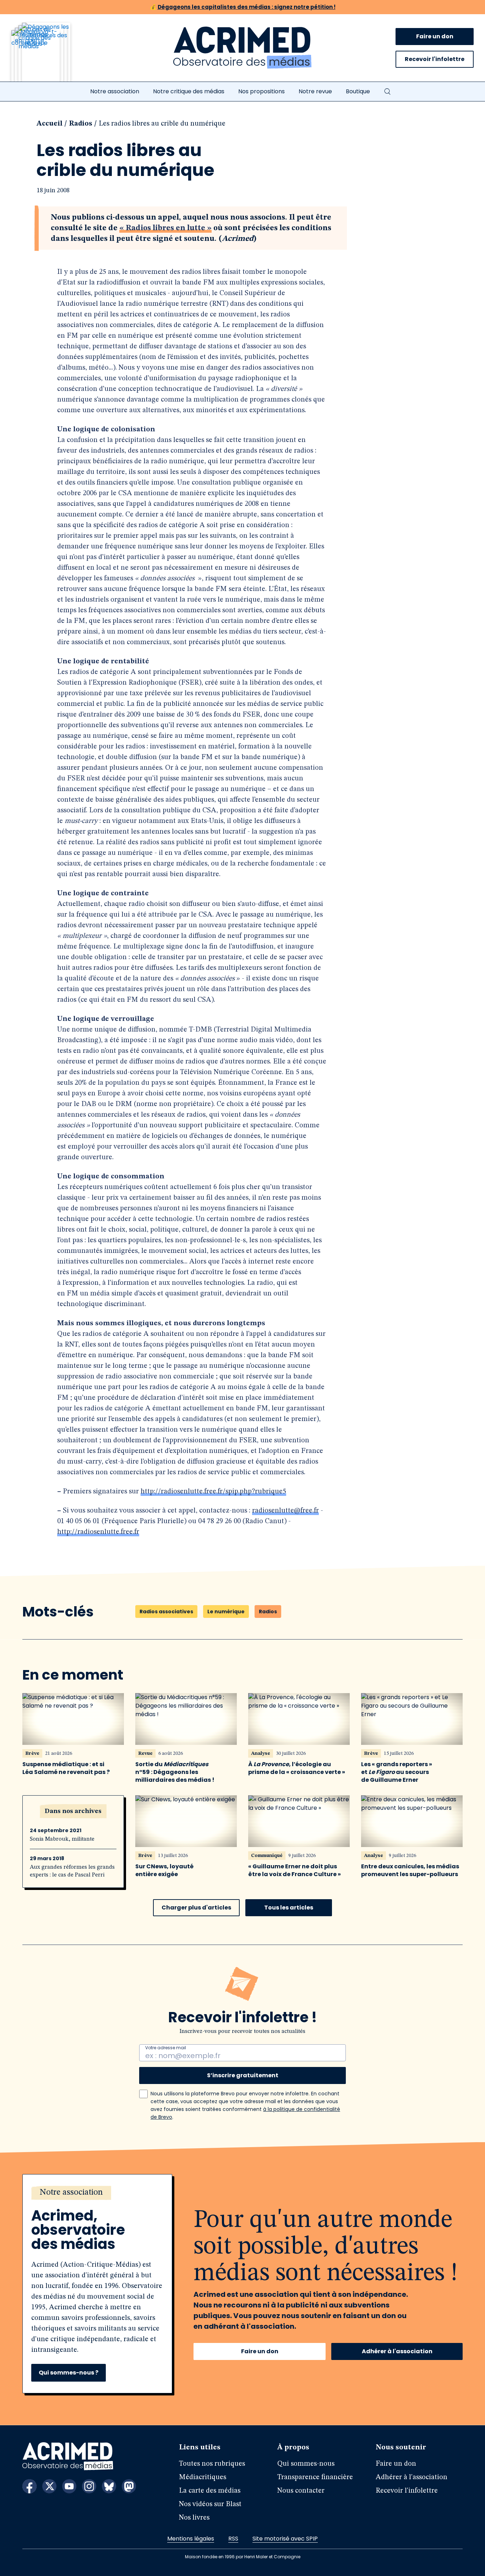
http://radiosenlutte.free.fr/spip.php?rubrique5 (213, 1492)
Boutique (358, 91)
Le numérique (226, 1612)
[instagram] (89, 2486)
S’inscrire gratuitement (243, 2075)
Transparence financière (315, 2477)
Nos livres (194, 2518)
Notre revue (315, 91)
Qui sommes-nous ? (69, 2373)
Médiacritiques (203, 2477)
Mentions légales (191, 2539)
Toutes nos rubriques (212, 2464)
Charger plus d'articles (196, 1908)
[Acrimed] (243, 48)
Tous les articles (289, 1908)
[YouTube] (69, 2486)
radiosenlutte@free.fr (285, 1511)
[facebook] (29, 2486)
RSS (233, 2539)
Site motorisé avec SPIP (285, 2539)
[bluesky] (109, 2486)
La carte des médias (210, 2491)
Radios (81, 124)
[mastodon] (129, 2486)
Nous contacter (301, 2491)
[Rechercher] (387, 92)
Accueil (50, 124)
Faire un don (435, 36)
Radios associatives (166, 1612)
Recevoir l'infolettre (435, 59)
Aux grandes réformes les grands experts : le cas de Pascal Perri (72, 1871)
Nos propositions (261, 91)
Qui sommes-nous (306, 2464)
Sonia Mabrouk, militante (62, 1839)
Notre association (115, 91)
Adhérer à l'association (397, 2351)
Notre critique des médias (189, 91)
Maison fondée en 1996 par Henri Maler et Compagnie (243, 2557)
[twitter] (49, 2486)
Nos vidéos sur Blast (210, 2504)
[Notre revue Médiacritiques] (50, 56)
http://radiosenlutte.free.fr (98, 1532)
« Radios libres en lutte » (165, 228)
